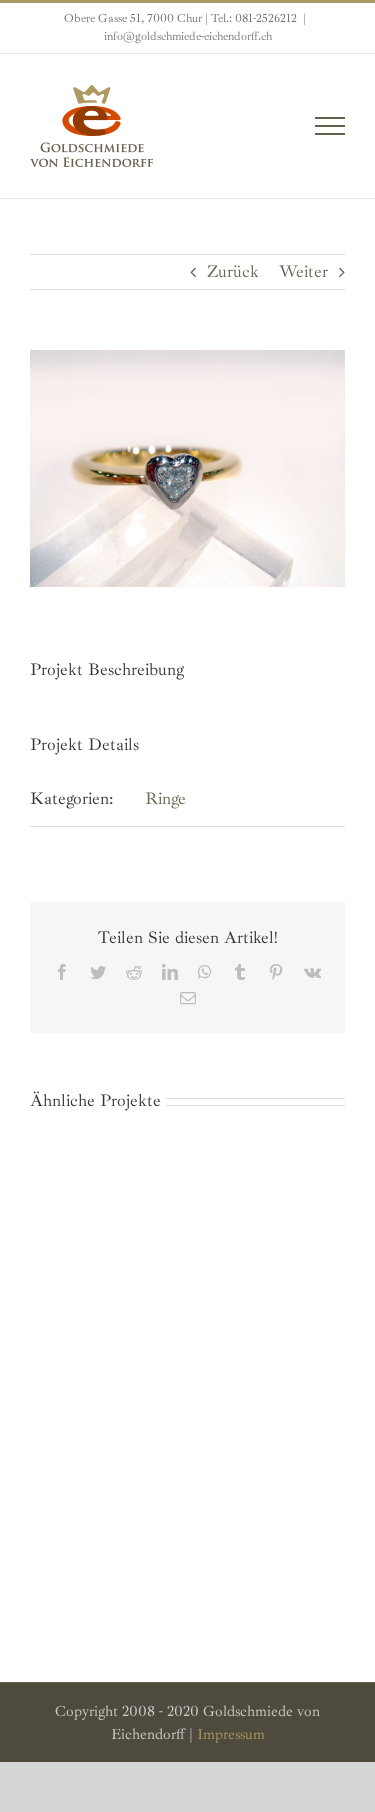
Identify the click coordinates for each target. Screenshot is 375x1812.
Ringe (165, 798)
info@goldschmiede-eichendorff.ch (188, 36)
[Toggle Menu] (330, 126)
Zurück (233, 271)
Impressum (231, 1734)
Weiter (303, 271)
